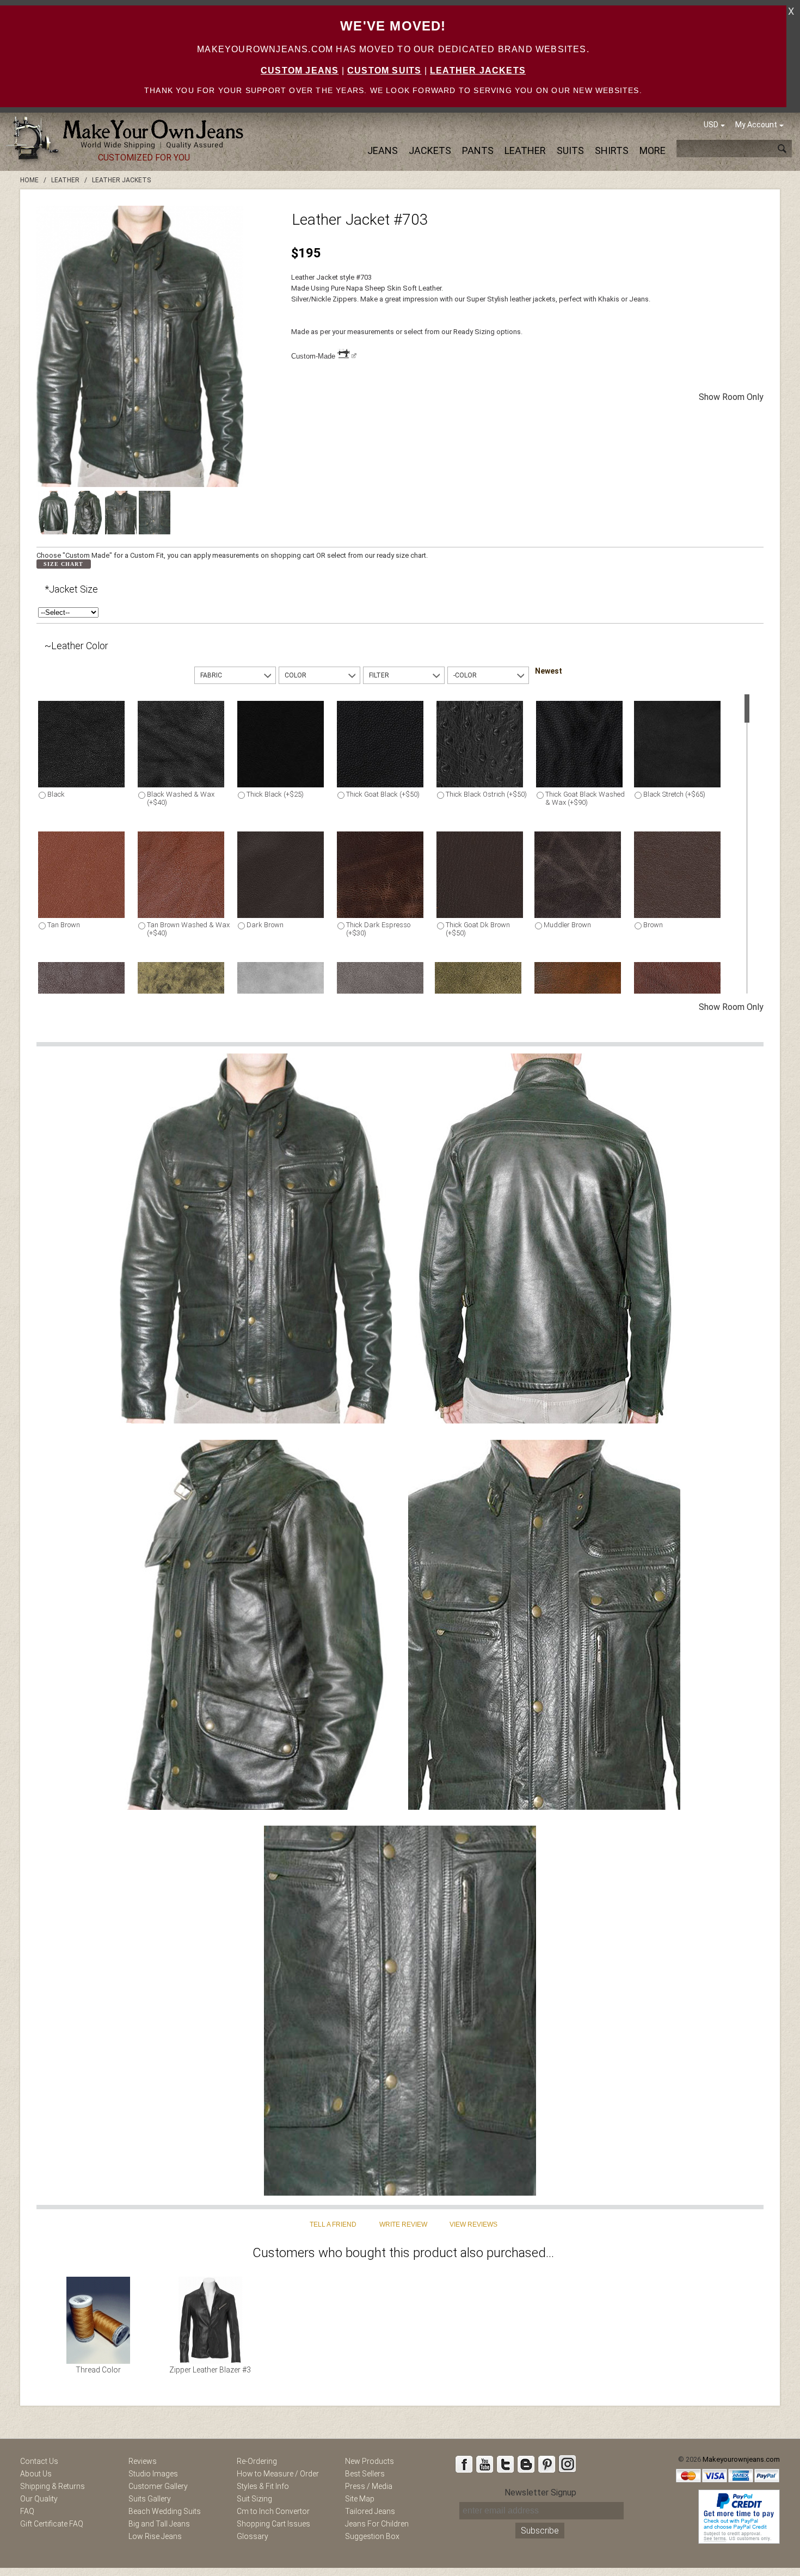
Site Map (360, 2499)
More (653, 150)
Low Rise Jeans (155, 2536)
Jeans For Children (377, 2524)
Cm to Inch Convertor (273, 2511)
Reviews (143, 2461)
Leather (525, 150)
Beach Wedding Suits (165, 2511)
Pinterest (546, 2464)
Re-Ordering (257, 2461)
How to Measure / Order (278, 2474)
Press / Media (369, 2486)
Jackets (430, 150)
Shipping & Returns (53, 2486)
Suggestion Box (372, 2536)
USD (711, 125)
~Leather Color (76, 646)
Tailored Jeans (370, 2511)
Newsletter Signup (540, 2492)
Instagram (567, 2464)
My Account (756, 125)
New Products (370, 2461)
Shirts (612, 150)
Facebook (464, 2464)
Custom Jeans (300, 70)
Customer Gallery (158, 2486)
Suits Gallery (150, 2499)
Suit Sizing (254, 2499)
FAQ (27, 2511)
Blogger (526, 2464)
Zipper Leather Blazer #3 (210, 2370)
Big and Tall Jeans (159, 2524)
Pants (478, 150)
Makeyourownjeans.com (741, 2459)
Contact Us (39, 2461)
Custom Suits (384, 70)
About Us (36, 2474)
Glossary (253, 2536)
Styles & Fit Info (263, 2486)
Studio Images (153, 2474)
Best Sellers (365, 2474)
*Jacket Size (71, 589)
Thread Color (98, 2370)
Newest (549, 671)
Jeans (383, 150)
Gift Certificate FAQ (52, 2524)
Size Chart (63, 564)
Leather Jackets (478, 70)
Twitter (505, 2464)
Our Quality (39, 2499)
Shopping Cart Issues (273, 2524)
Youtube (484, 2464)
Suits (570, 150)
